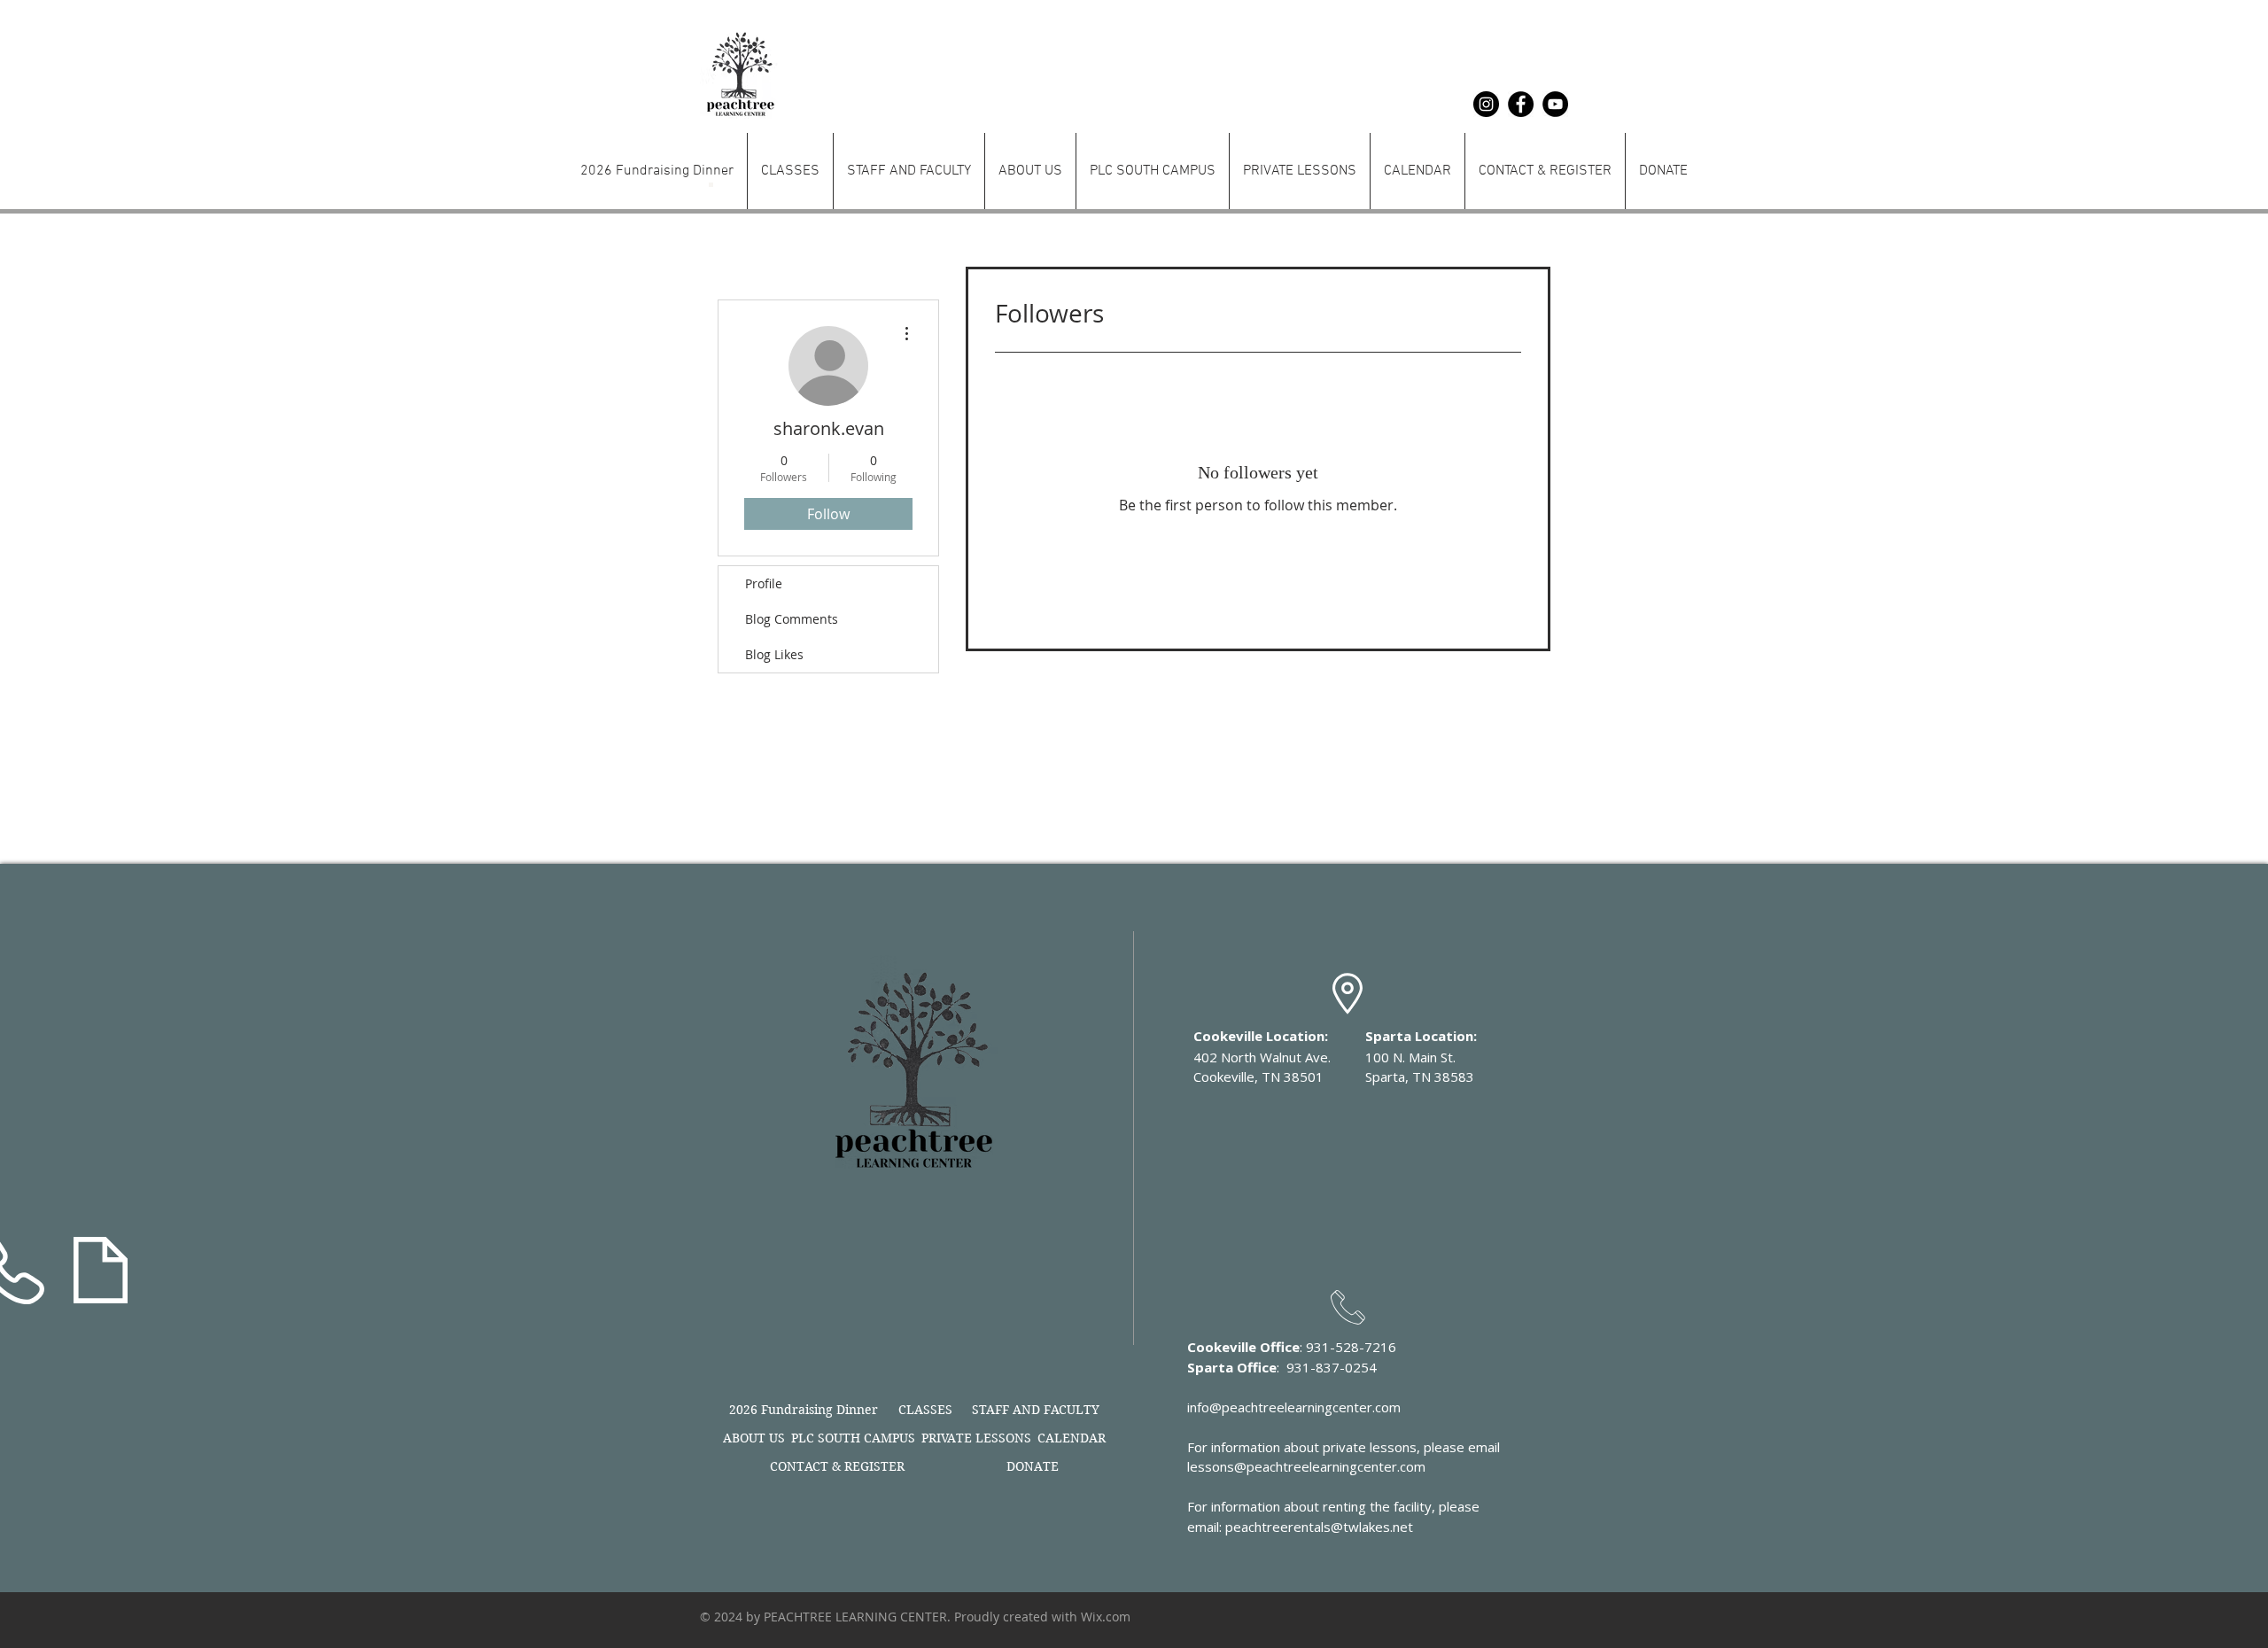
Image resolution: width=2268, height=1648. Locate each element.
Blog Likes (774, 654)
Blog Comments (792, 619)
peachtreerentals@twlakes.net (1319, 1527)
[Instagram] (1486, 104)
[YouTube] (1555, 104)
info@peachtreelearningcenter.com (1294, 1407)
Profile (764, 583)
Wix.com (1106, 1617)
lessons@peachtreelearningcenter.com (1306, 1466)
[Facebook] (1521, 104)
